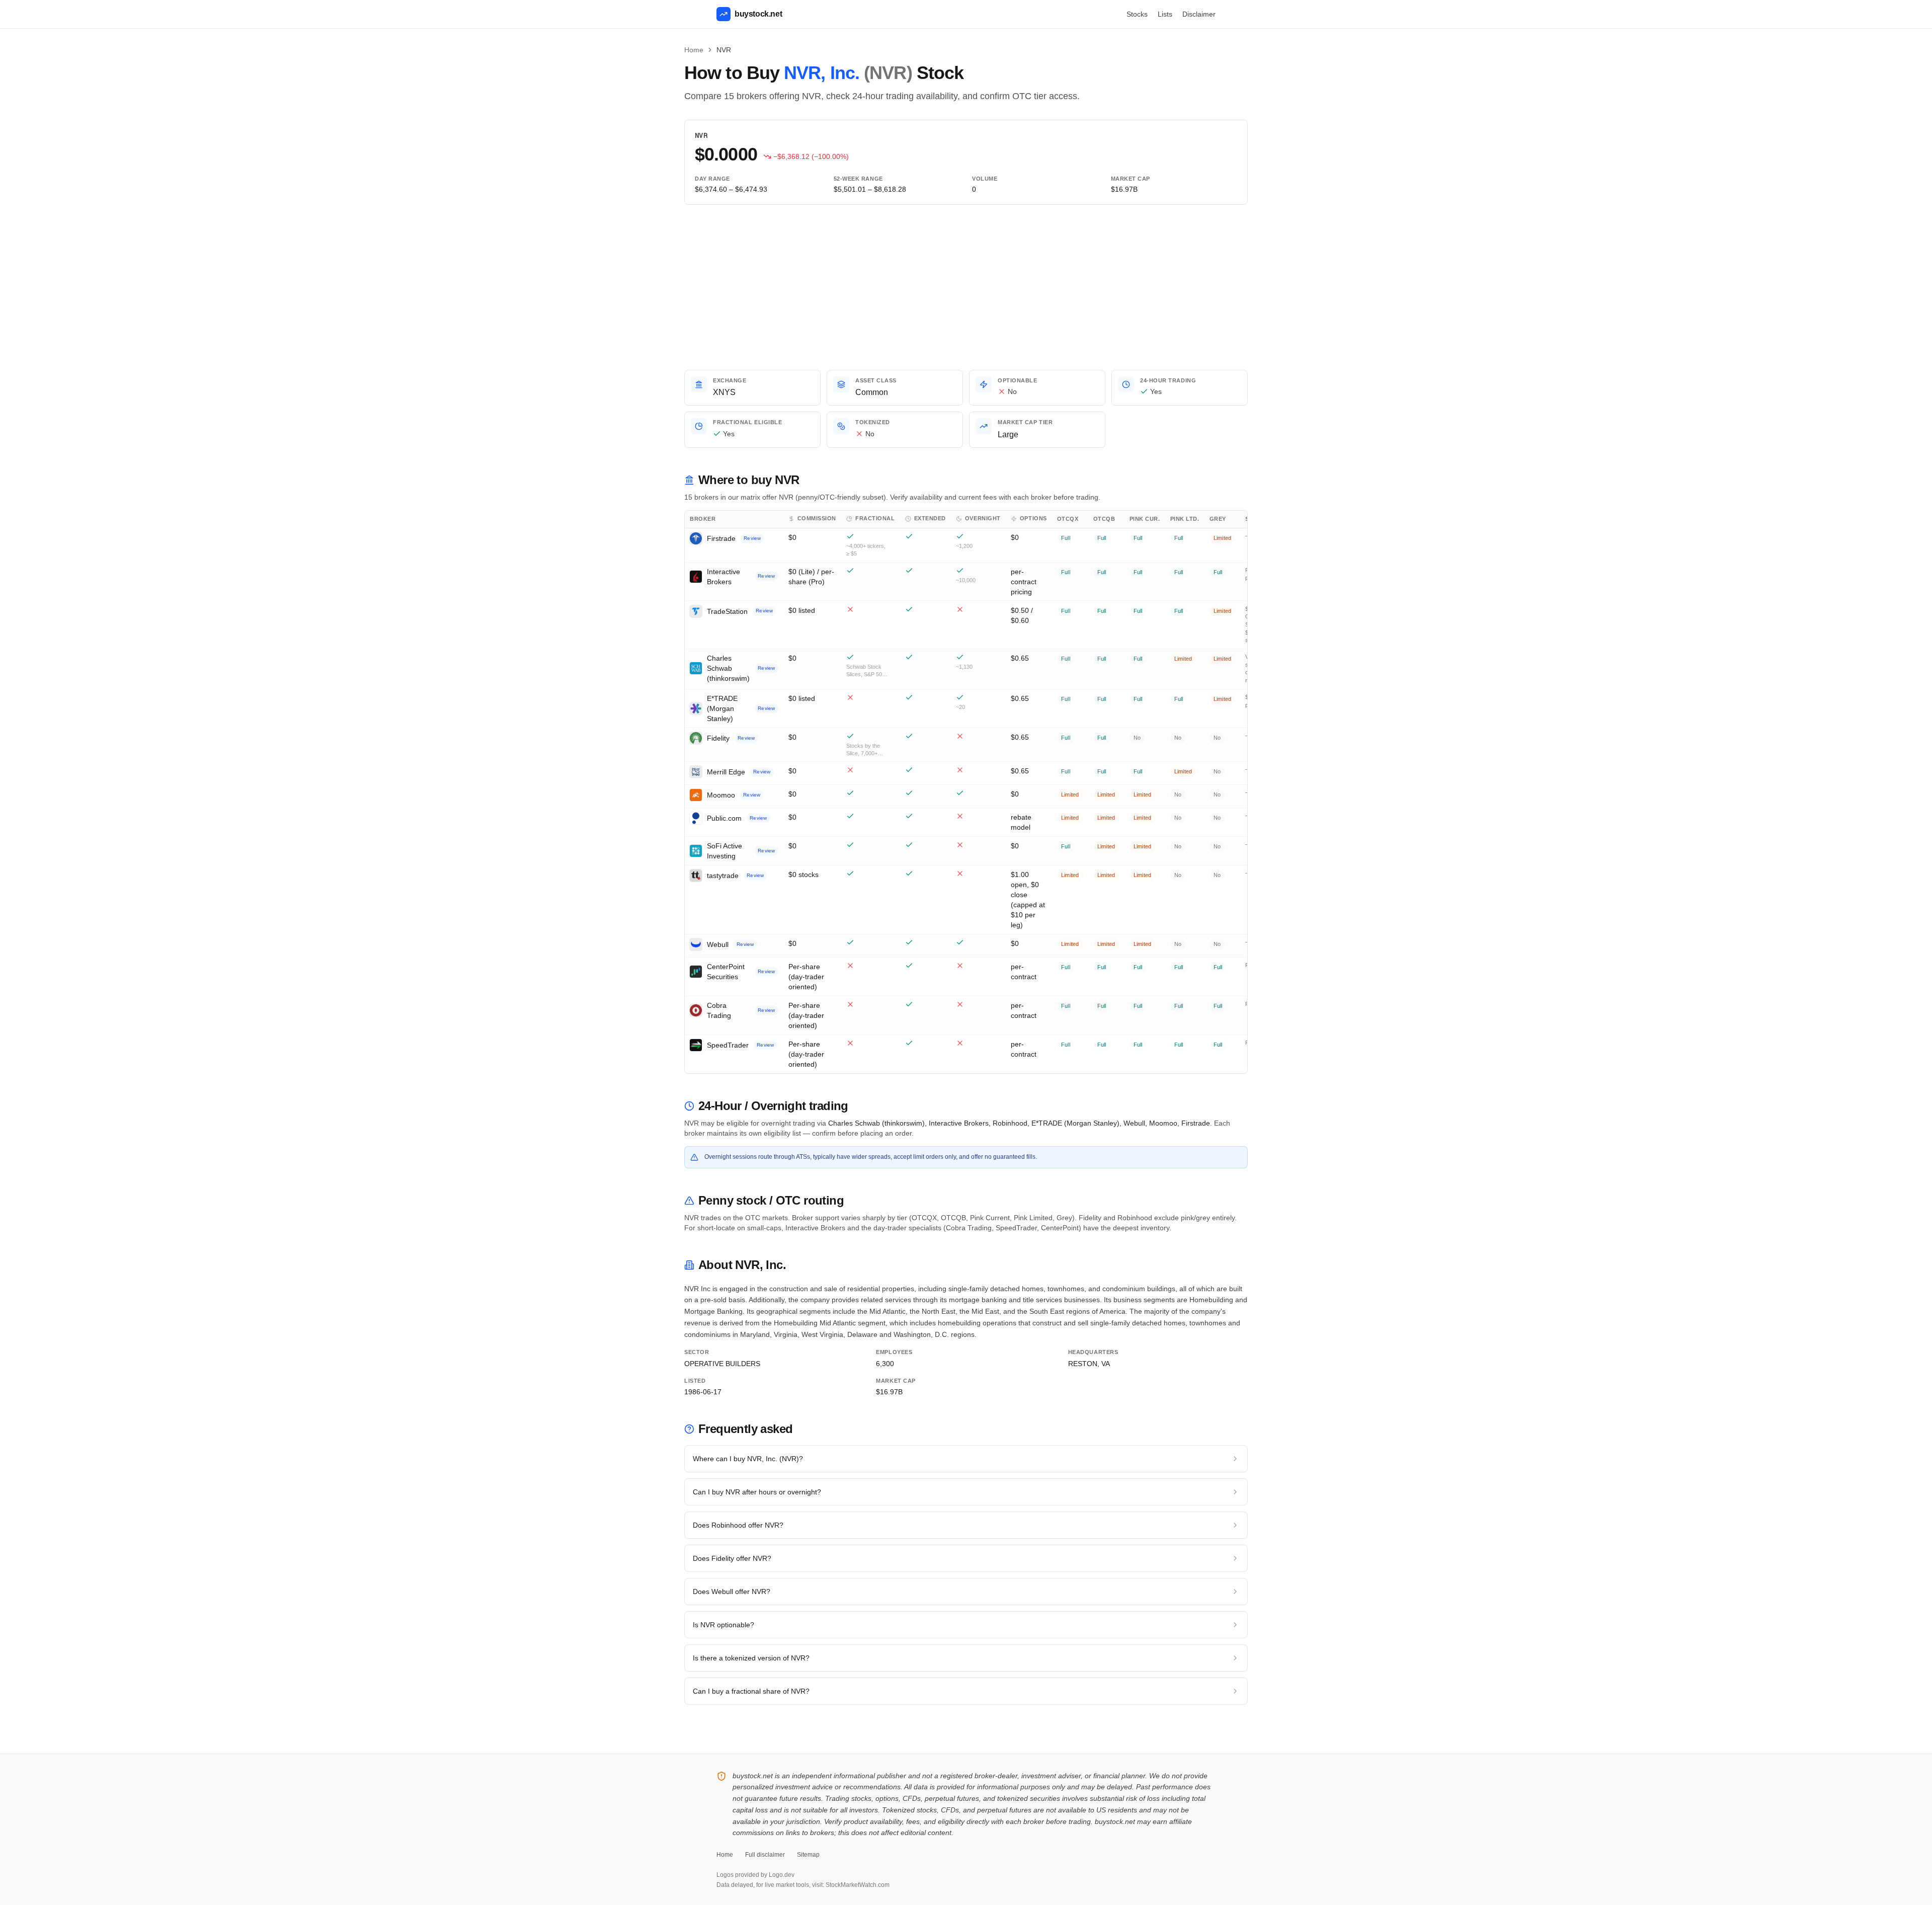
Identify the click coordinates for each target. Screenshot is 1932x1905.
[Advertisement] (966, 287)
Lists (1165, 14)
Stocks (1137, 14)
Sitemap (808, 1855)
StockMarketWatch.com (858, 1885)
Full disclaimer (765, 1855)
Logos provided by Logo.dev (755, 1875)
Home (694, 50)
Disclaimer (1199, 14)
